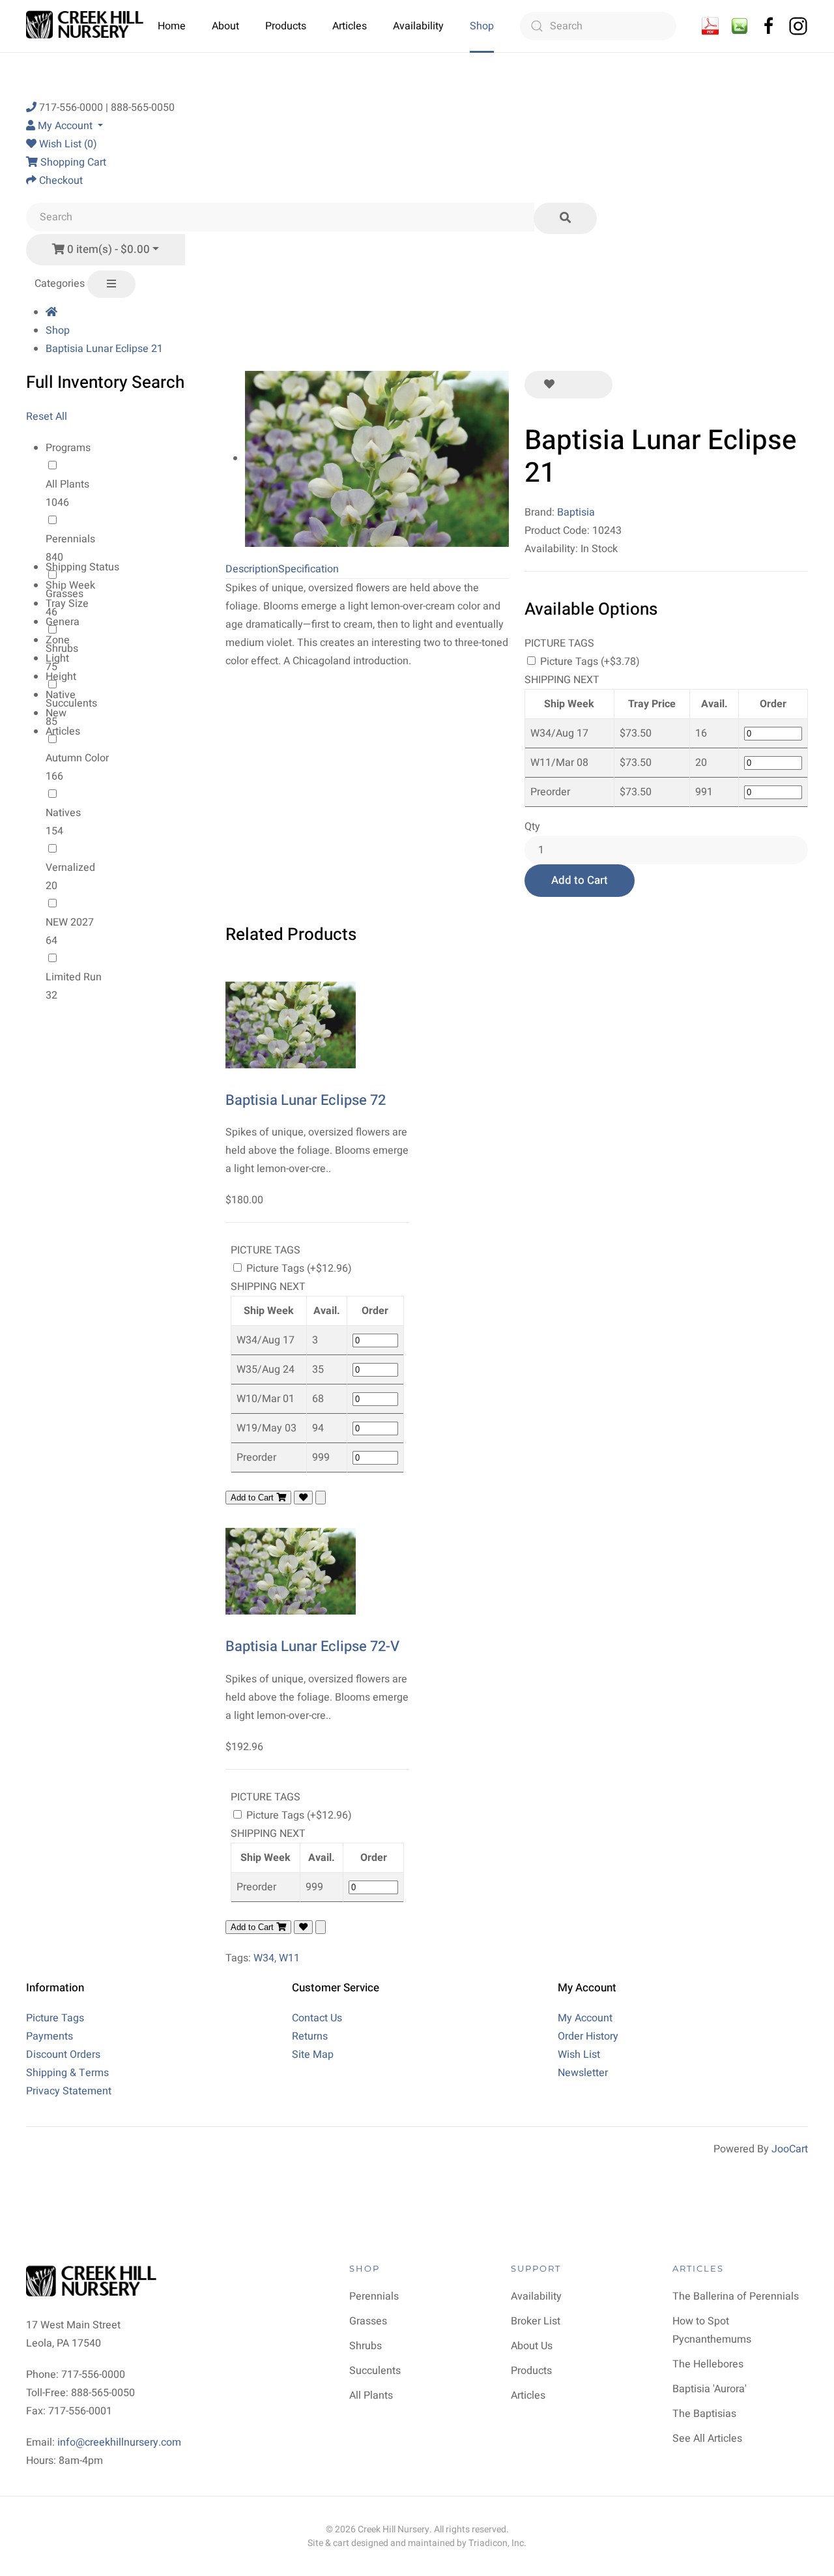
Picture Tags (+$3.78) (589, 662)
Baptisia (576, 512)
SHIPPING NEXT (562, 680)
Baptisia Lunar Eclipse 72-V (312, 1647)
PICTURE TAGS (559, 643)
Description (252, 569)
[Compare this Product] (593, 385)
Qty (532, 827)
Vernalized (70, 868)
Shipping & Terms (67, 2073)
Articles (350, 26)
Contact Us (317, 2018)
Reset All (47, 417)
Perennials (70, 539)
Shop (482, 26)
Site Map (313, 2055)
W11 (289, 1958)
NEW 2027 (70, 922)
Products (286, 26)
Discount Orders (63, 2055)
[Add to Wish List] (549, 385)
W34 (264, 1958)
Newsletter (583, 2073)
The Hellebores (708, 2364)
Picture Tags (55, 2018)
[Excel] (740, 25)
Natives (63, 813)
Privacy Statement (69, 2091)
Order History (588, 2036)
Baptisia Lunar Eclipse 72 (306, 1100)
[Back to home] (86, 26)
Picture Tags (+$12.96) (298, 1268)
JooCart (790, 2149)
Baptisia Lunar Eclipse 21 (104, 349)
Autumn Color (77, 758)
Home (172, 26)
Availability (418, 26)
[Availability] (710, 25)
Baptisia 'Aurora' (710, 2389)
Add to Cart (580, 880)
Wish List (579, 2055)
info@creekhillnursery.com (119, 2442)
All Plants (67, 484)
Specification (309, 569)
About (225, 26)
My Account (585, 2018)
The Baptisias (704, 2414)
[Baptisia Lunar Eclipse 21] (377, 458)
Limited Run (74, 977)
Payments (50, 2036)
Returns (310, 2036)
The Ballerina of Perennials (736, 2296)
